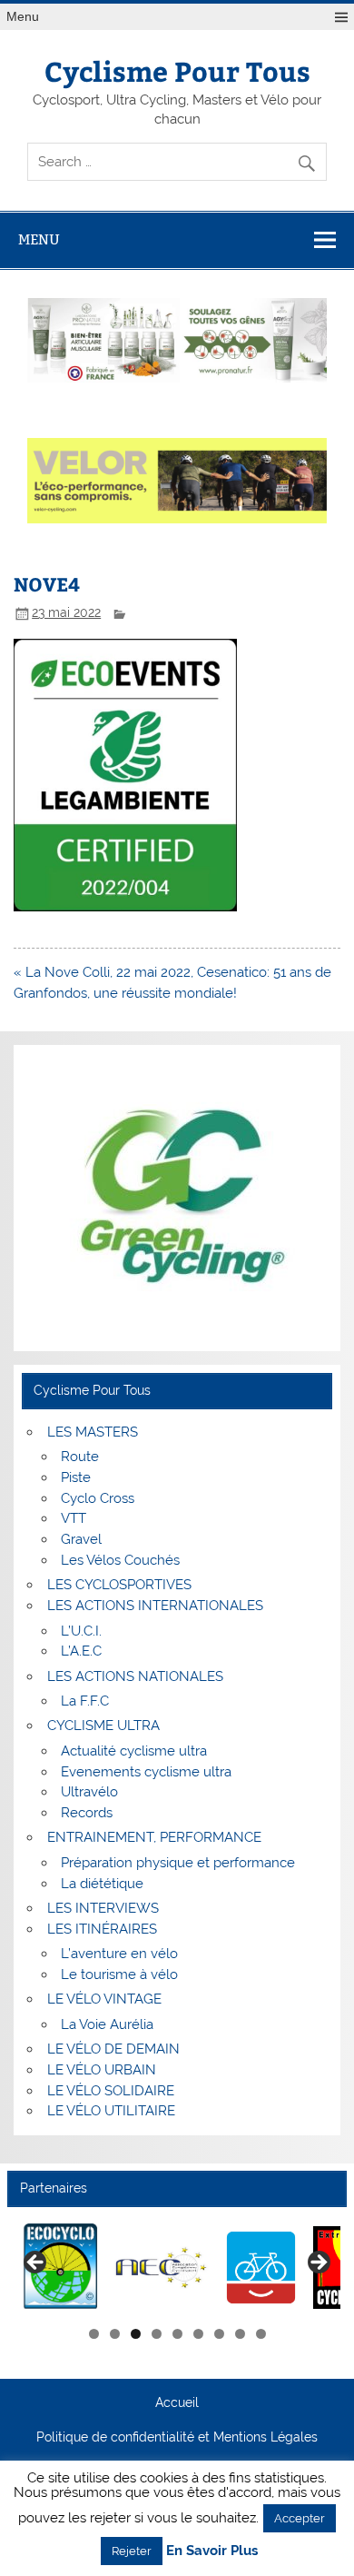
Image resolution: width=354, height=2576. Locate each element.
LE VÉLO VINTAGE (104, 1999)
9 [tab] (261, 2334)
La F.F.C (85, 1701)
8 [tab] (240, 2334)
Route (80, 1457)
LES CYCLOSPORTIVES (119, 1585)
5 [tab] (177, 2334)
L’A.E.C (81, 1651)
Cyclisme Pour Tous (177, 70)
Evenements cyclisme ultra (146, 1772)
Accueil (177, 2403)
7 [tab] (219, 2334)
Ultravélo (89, 1792)
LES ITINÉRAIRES (102, 1929)
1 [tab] (94, 2334)
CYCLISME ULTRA (103, 1726)
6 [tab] (198, 2334)
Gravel (81, 1539)
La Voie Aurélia (107, 2024)
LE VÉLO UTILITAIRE (111, 2111)
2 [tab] (115, 2334)
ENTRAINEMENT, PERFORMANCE (154, 1837)
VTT (74, 1518)
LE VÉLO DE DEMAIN (113, 2049)
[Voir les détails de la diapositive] (61, 2268)
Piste (76, 1477)
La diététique (102, 1884)
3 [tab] (136, 2334)
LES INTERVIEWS (103, 1908)
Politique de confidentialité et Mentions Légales (177, 2438)
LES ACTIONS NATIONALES (135, 1676)
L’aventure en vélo (119, 1954)
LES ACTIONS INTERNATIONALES (155, 1606)
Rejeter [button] (132, 2551)
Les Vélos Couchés (120, 1560)
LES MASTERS (93, 1432)
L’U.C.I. (81, 1631)
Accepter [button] (300, 2518)
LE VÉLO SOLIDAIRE (111, 2091)
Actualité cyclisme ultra (134, 1751)
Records (87, 1813)
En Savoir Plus (212, 2551)
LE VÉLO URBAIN (102, 2070)
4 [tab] (157, 2334)
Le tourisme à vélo (119, 1974)
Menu (23, 17)
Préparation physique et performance (178, 1863)
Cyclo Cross (98, 1498)
